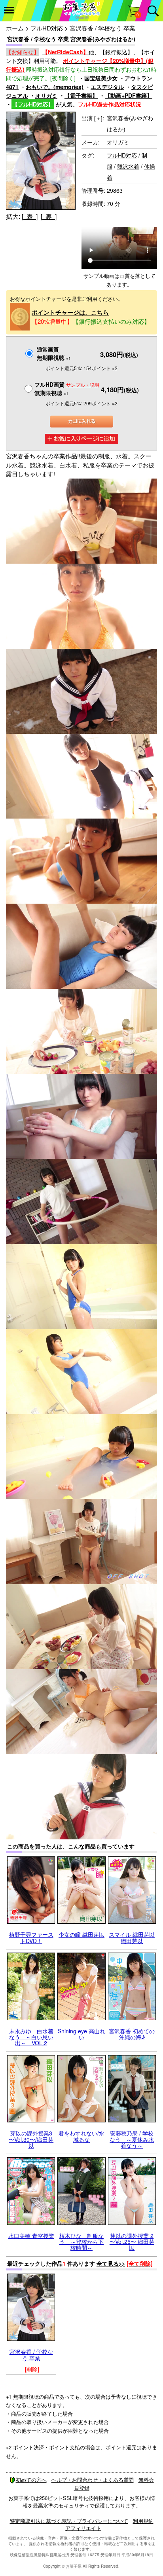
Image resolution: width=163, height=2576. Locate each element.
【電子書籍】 (81, 95)
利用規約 (143, 2521)
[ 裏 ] (49, 216)
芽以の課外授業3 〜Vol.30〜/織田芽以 (31, 2139)
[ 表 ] (30, 216)
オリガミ (46, 95)
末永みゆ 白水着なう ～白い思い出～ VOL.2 (31, 2037)
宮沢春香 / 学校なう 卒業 (31, 2355)
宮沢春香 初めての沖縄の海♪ (132, 2034)
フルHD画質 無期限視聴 (67, 388)
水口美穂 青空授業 (31, 2236)
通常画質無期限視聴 (54, 353)
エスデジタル (107, 87)
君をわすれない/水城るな (81, 2136)
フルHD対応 (47, 28)
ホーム (15, 28)
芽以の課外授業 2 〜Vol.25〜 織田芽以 (132, 2242)
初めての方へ (31, 2480)
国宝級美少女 (101, 78)
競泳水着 (128, 166)
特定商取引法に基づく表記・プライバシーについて (69, 2521)
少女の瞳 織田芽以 (81, 1934)
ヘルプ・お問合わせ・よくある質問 (93, 2480)
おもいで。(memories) (55, 87)
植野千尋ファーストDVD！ (31, 1937)
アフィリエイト (83, 2528)
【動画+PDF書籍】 (129, 95)
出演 (92, 118)
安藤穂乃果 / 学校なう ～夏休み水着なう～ (132, 2139)
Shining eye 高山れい (81, 2034)
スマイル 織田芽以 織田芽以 (132, 1937)
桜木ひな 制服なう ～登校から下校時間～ (81, 2242)
